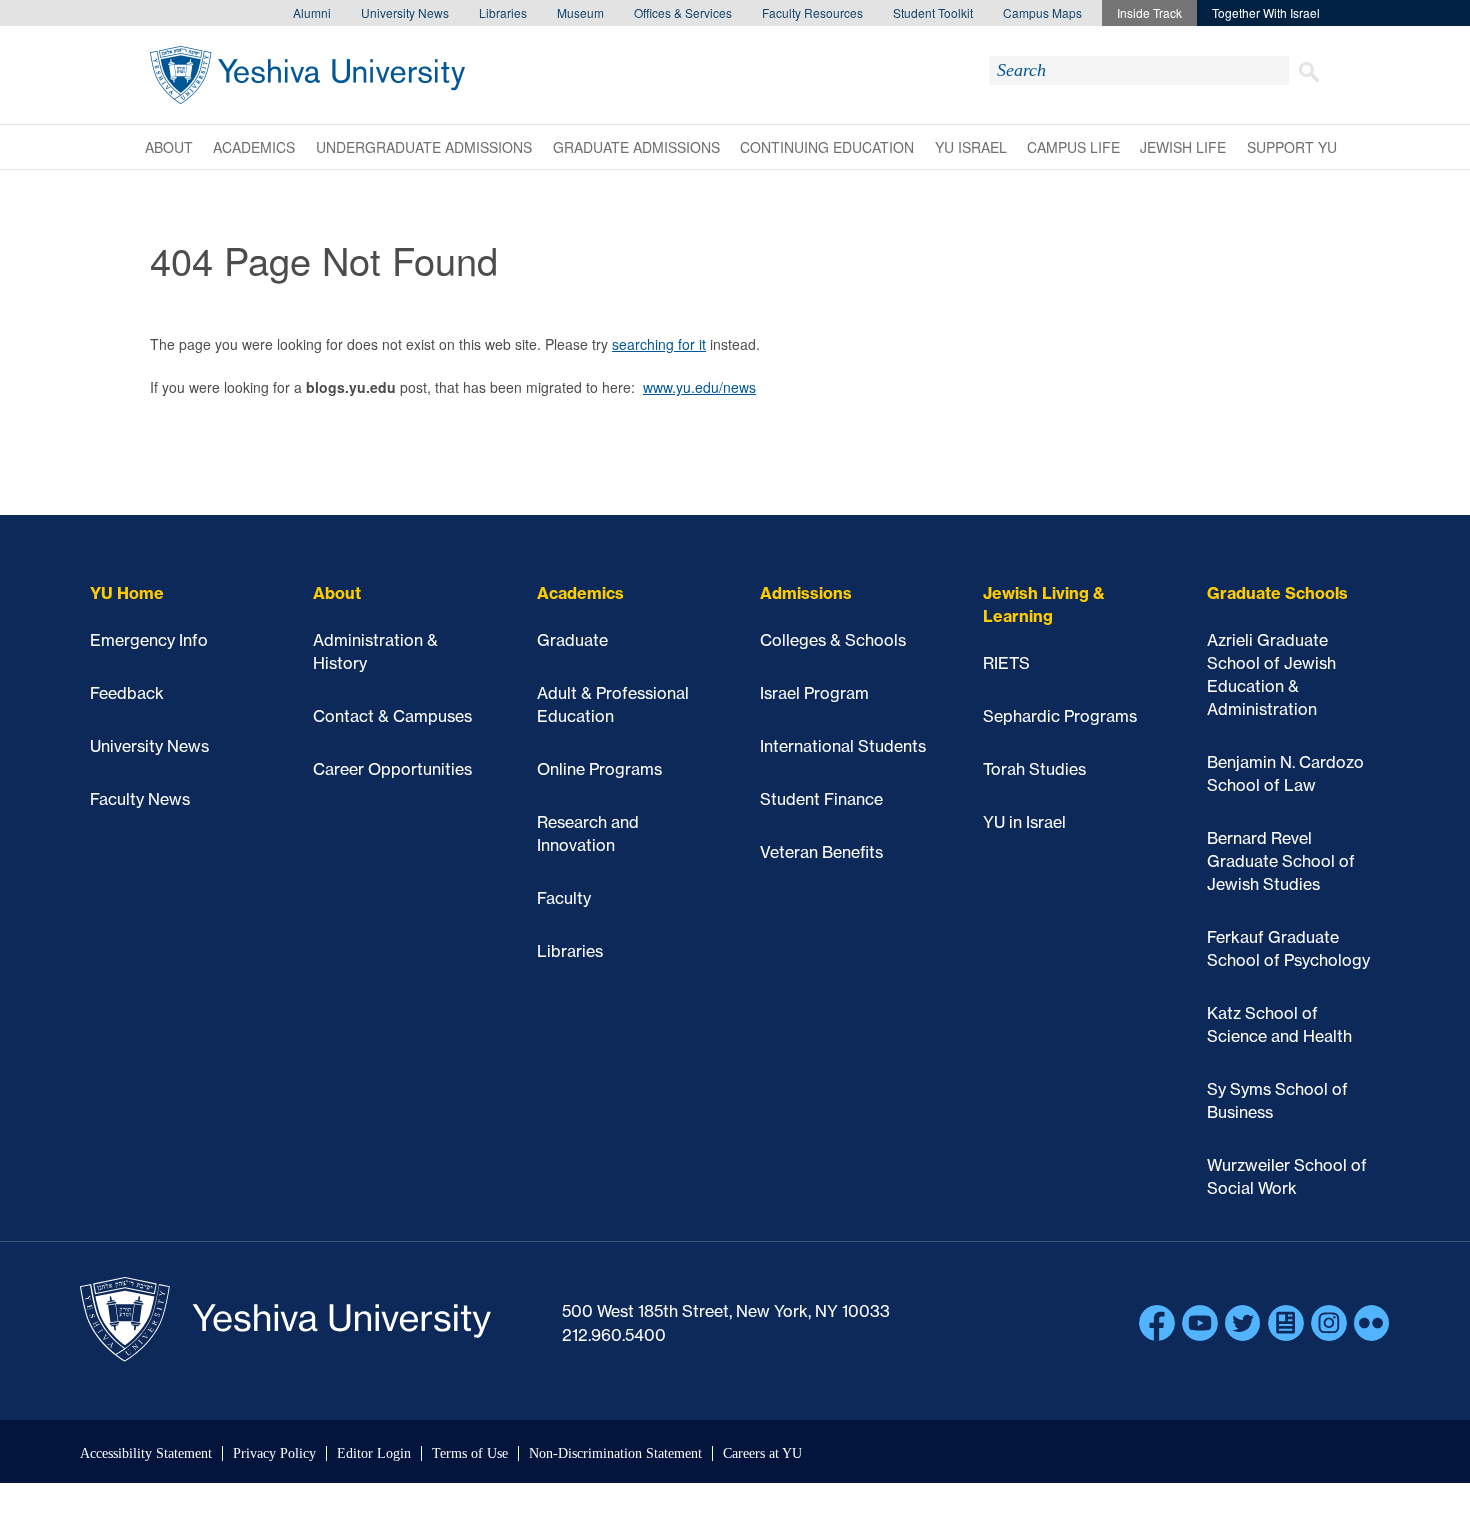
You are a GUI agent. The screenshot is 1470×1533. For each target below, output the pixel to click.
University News (405, 12)
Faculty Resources (812, 12)
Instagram (1329, 1323)
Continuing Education (827, 147)
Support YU (1292, 147)
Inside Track (1149, 12)
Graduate (572, 640)
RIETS (1006, 663)
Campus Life (1073, 147)
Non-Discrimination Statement (615, 1453)
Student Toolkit (933, 12)
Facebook (1157, 1323)
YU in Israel (1024, 822)
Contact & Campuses (392, 716)
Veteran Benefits (821, 852)
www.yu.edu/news (699, 387)
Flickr (1372, 1323)
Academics (254, 147)
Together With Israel (1266, 12)
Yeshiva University (307, 75)
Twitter (1243, 1323)
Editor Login (374, 1453)
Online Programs (599, 769)
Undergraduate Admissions (424, 147)
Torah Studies (1034, 769)
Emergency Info (149, 640)
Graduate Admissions (636, 147)
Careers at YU (762, 1453)
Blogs (1286, 1323)
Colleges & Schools (833, 640)
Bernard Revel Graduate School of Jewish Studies (1281, 861)
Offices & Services (683, 12)
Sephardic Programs (1060, 716)
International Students (843, 746)
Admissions (806, 593)
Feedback (127, 693)
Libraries (503, 12)
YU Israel (971, 147)
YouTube (1200, 1323)
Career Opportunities (392, 769)
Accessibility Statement (146, 1453)
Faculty (564, 898)
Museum (580, 12)
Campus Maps (1042, 12)
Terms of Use (470, 1453)
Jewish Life (1183, 147)
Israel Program (814, 693)
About (169, 147)
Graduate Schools (1277, 593)
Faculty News (140, 799)
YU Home (127, 593)
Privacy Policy (274, 1453)
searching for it (659, 344)
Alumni (312, 12)
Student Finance (821, 799)
